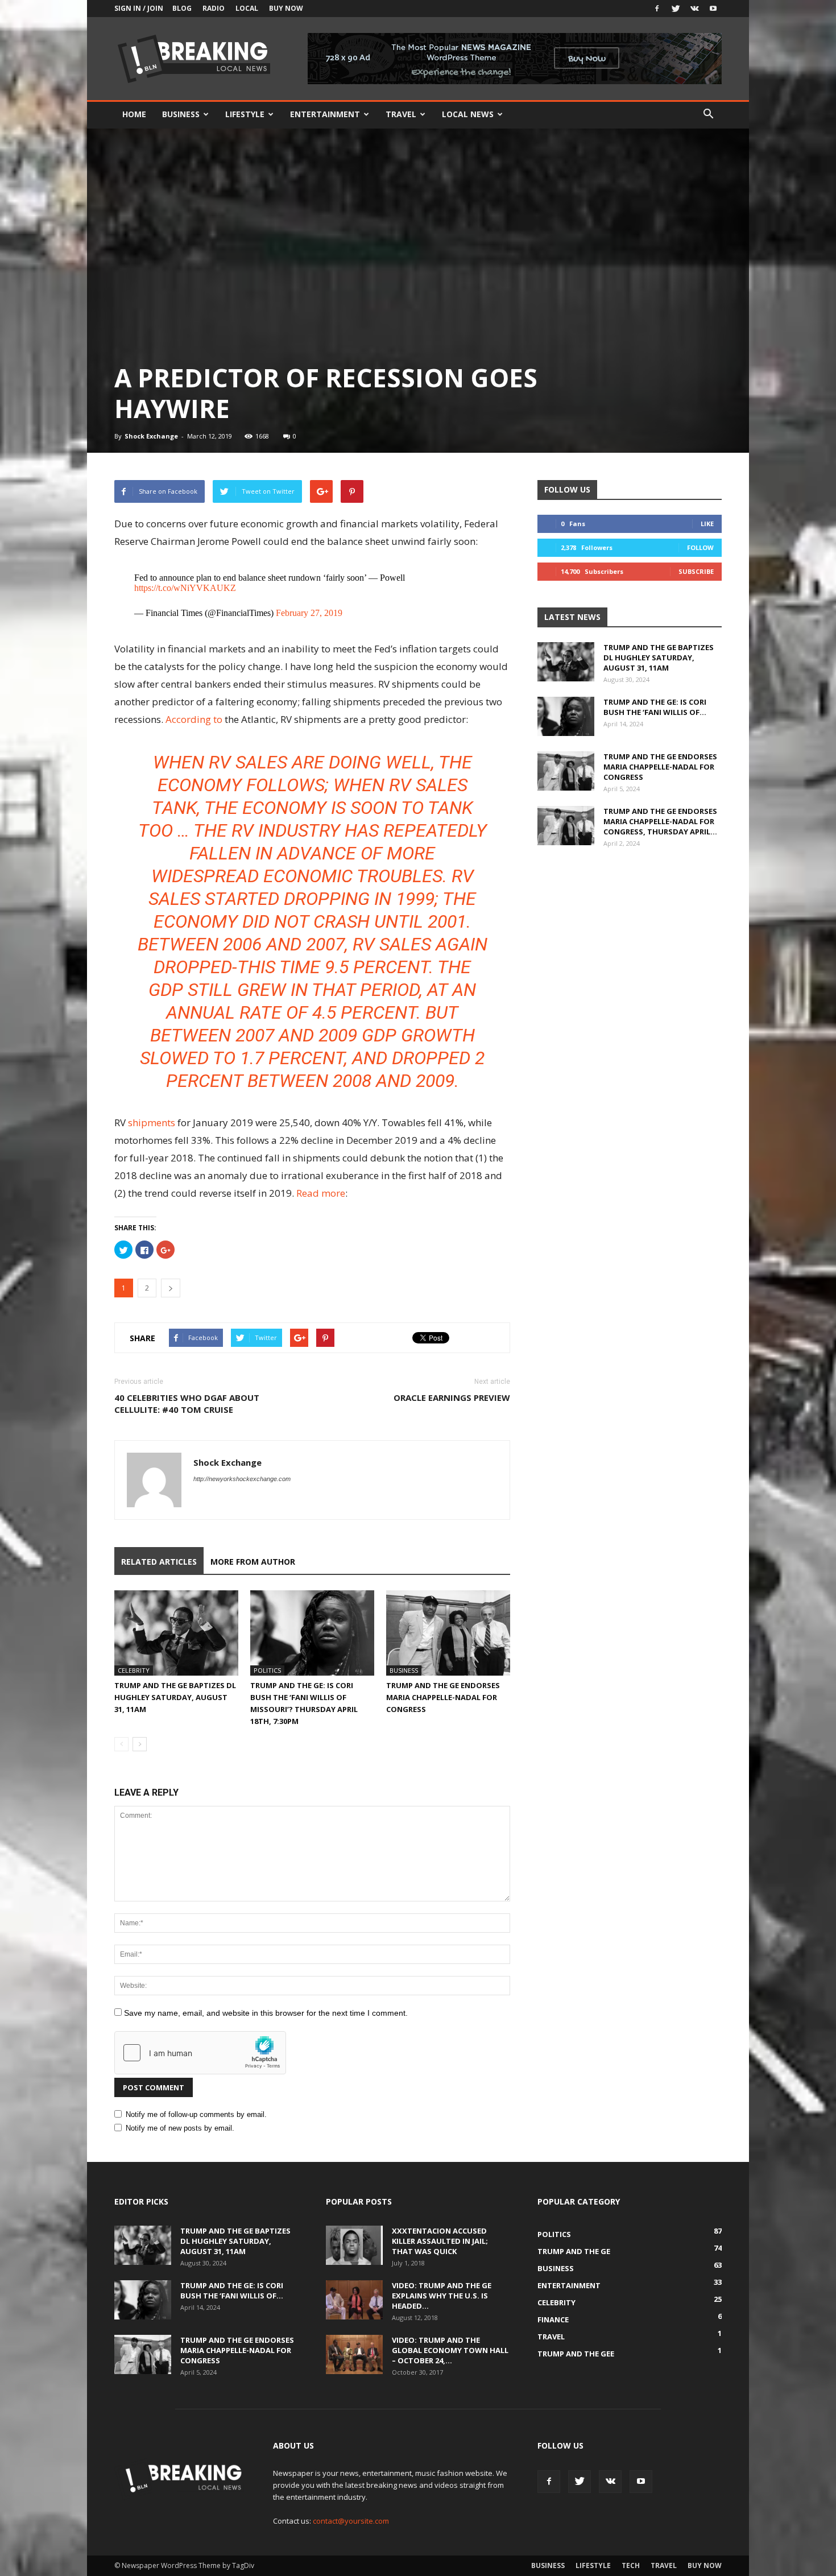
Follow (700, 547)
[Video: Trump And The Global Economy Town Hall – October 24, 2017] (354, 2354)
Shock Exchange (151, 436)
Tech (631, 2565)
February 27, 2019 (309, 613)
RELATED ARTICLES (159, 1562)
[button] (708, 114)
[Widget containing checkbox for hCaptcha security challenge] (200, 2053)
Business (181, 114)
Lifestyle (245, 114)
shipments (152, 1122)
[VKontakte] (694, 9)
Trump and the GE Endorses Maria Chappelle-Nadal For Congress (443, 1697)
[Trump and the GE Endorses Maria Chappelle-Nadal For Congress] (448, 1633)
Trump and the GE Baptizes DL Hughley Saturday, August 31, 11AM (175, 1697)
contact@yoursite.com (351, 2521)
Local (247, 8)
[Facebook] (657, 9)
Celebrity (134, 1670)
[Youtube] (713, 9)
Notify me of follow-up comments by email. (196, 2114)
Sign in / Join (139, 8)
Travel (401, 114)
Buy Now (286, 8)
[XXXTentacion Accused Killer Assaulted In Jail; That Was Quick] (354, 2245)
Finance (553, 2319)
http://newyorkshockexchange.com (242, 1479)
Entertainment (325, 114)
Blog (182, 8)
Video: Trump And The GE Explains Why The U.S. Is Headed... (442, 2296)
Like (707, 524)
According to (194, 719)
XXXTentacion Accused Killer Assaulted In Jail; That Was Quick (440, 2241)
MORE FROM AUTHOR (253, 1562)
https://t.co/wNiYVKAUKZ (185, 588)
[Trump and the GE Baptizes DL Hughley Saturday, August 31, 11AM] (176, 1633)
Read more (321, 1193)
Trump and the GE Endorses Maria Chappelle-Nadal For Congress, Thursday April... (660, 821)
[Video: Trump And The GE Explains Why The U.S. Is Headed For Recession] (354, 2300)
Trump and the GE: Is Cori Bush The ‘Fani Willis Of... (655, 707)
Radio (214, 8)
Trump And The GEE (576, 2354)
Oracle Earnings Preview (452, 1397)
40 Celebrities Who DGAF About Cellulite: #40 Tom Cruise (187, 1403)
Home (134, 114)
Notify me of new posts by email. (180, 2128)
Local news (468, 114)
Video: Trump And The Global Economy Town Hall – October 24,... (450, 2350)
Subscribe (696, 571)
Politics (267, 1670)
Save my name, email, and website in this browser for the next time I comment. (266, 2013)
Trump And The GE (574, 2251)
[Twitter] (676, 9)
